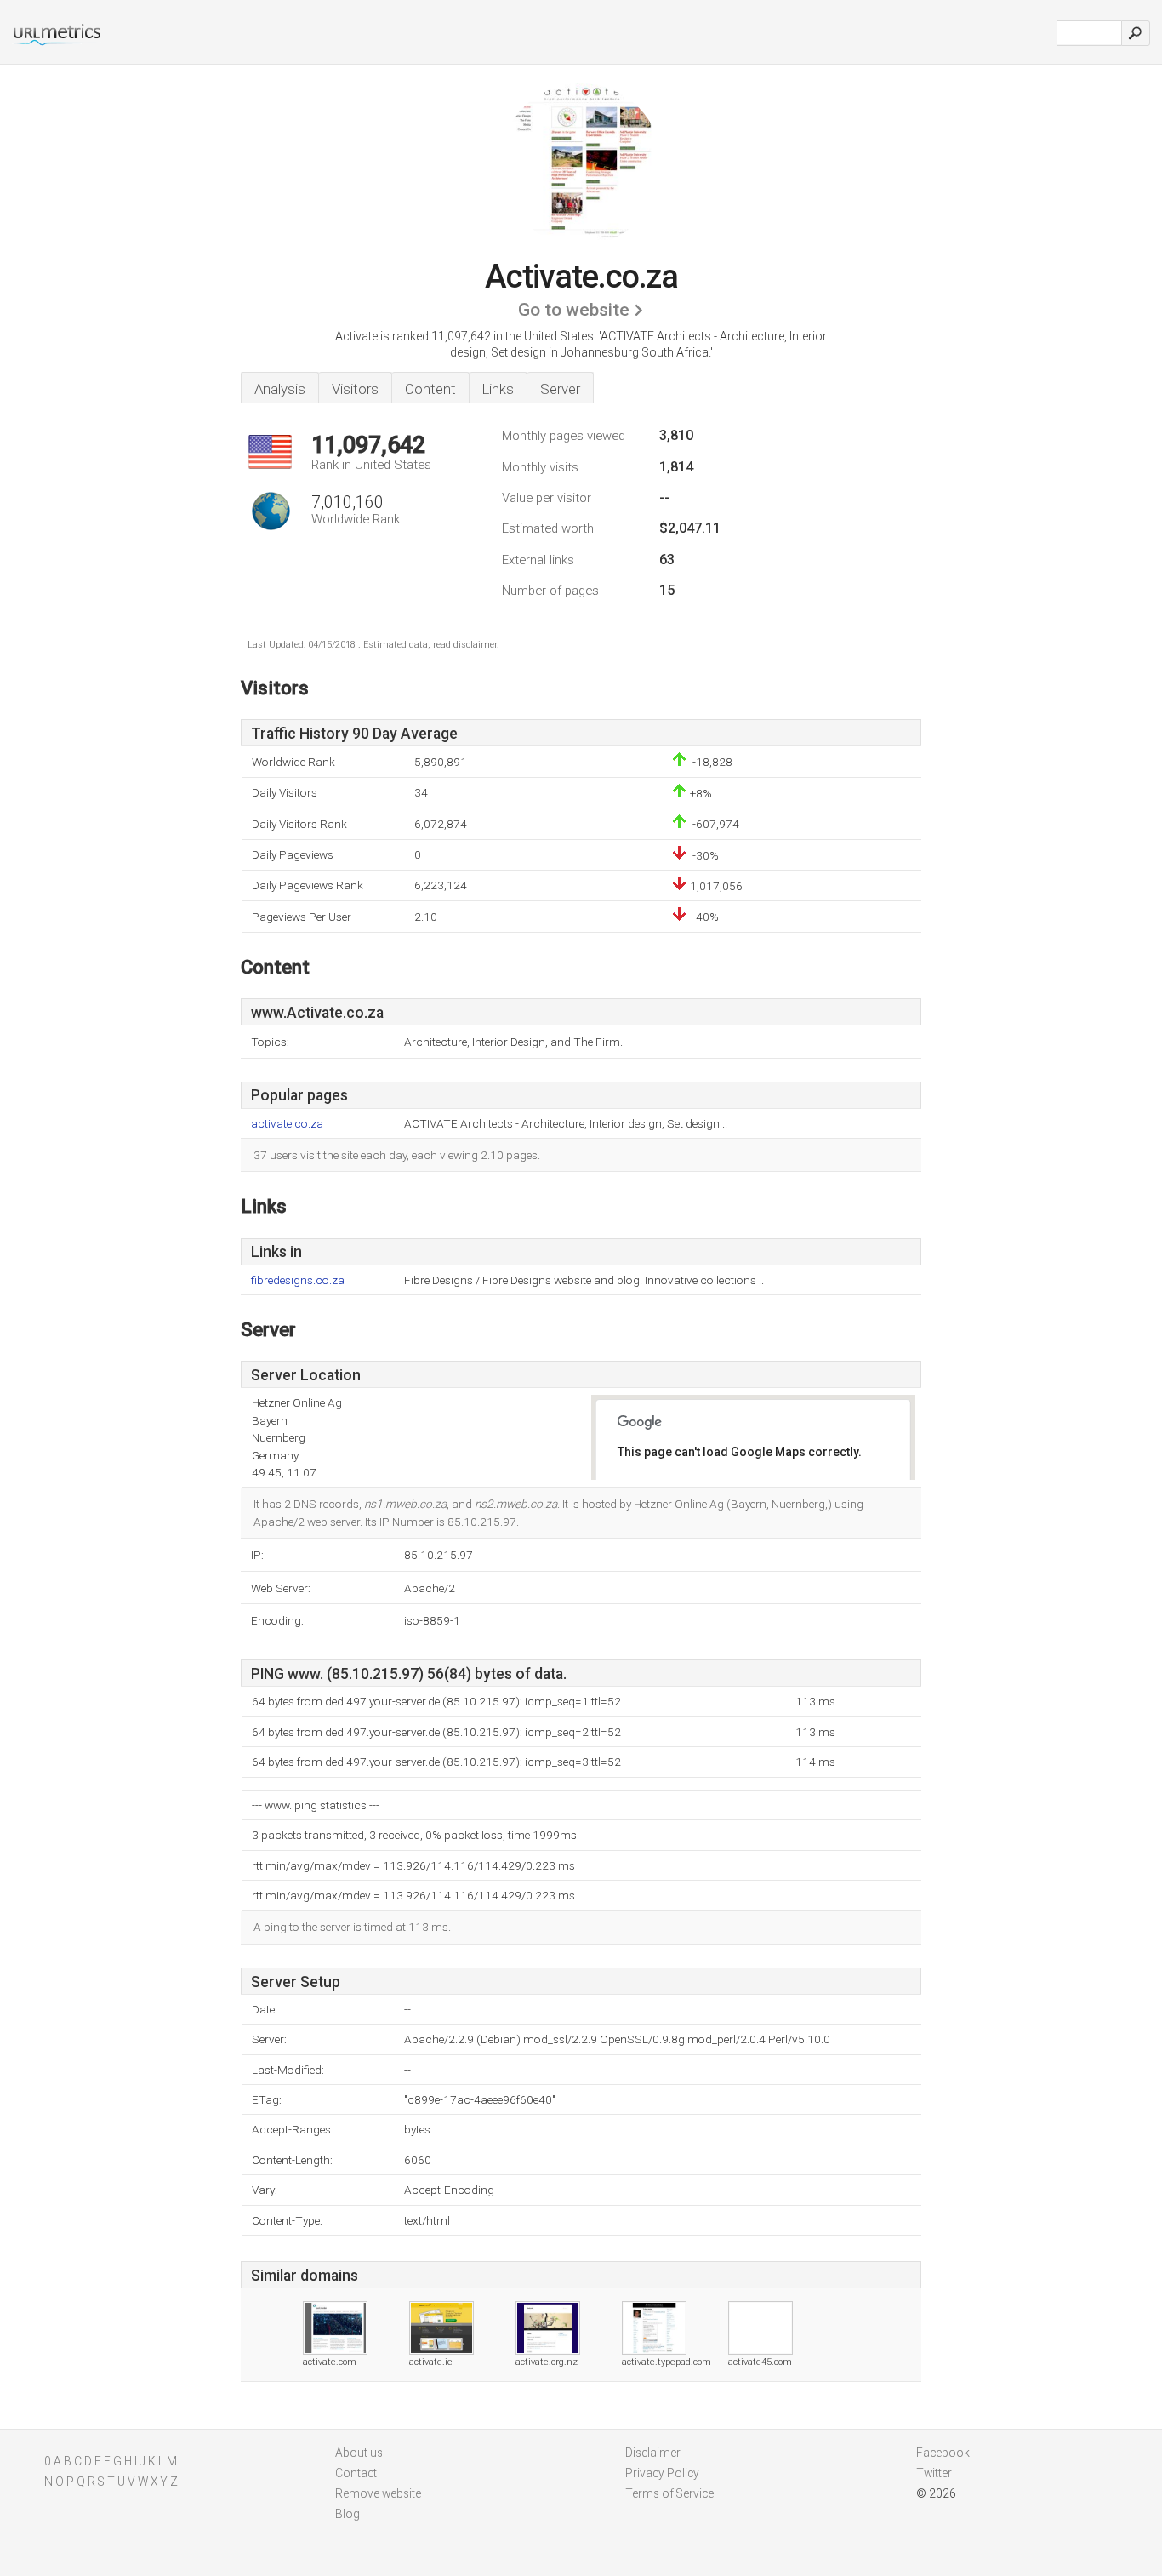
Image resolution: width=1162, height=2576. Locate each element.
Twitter (934, 2473)
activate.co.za (287, 1124)
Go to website (574, 310)
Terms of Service (669, 2493)
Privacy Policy (662, 2473)
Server (560, 389)
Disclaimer (653, 2453)
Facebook (943, 2453)
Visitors (355, 389)
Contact (356, 2473)
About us (359, 2453)
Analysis (280, 389)
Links (498, 389)
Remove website (378, 2493)
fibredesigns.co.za (298, 1280)
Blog (347, 2514)
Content (430, 389)
